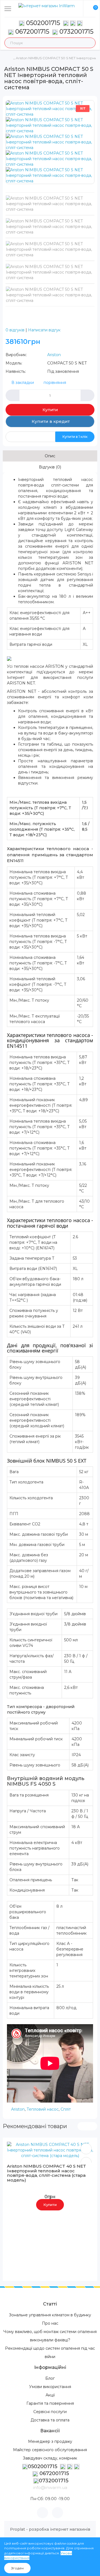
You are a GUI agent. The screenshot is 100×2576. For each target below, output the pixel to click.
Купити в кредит (50, 421)
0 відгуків (15, 330)
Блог (50, 2378)
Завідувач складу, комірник (50, 2458)
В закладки (23, 383)
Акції (50, 2395)
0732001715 (76, 32)
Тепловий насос (43, 2109)
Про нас (50, 2323)
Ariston (54, 355)
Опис (50, 456)
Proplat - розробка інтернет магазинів (50, 2529)
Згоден (17, 2568)
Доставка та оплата (50, 2420)
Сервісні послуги (50, 2412)
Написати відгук (44, 330)
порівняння (55, 383)
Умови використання (50, 2387)
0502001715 (43, 23)
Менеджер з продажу (50, 2441)
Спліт (66, 2109)
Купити (50, 410)
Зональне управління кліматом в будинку (50, 2315)
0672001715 (31, 32)
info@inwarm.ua (50, 2487)
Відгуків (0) (50, 467)
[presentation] (82, 2126)
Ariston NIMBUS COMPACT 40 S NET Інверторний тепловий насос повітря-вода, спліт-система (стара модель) (47, 2173)
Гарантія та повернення (50, 2403)
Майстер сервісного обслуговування (50, 2450)
